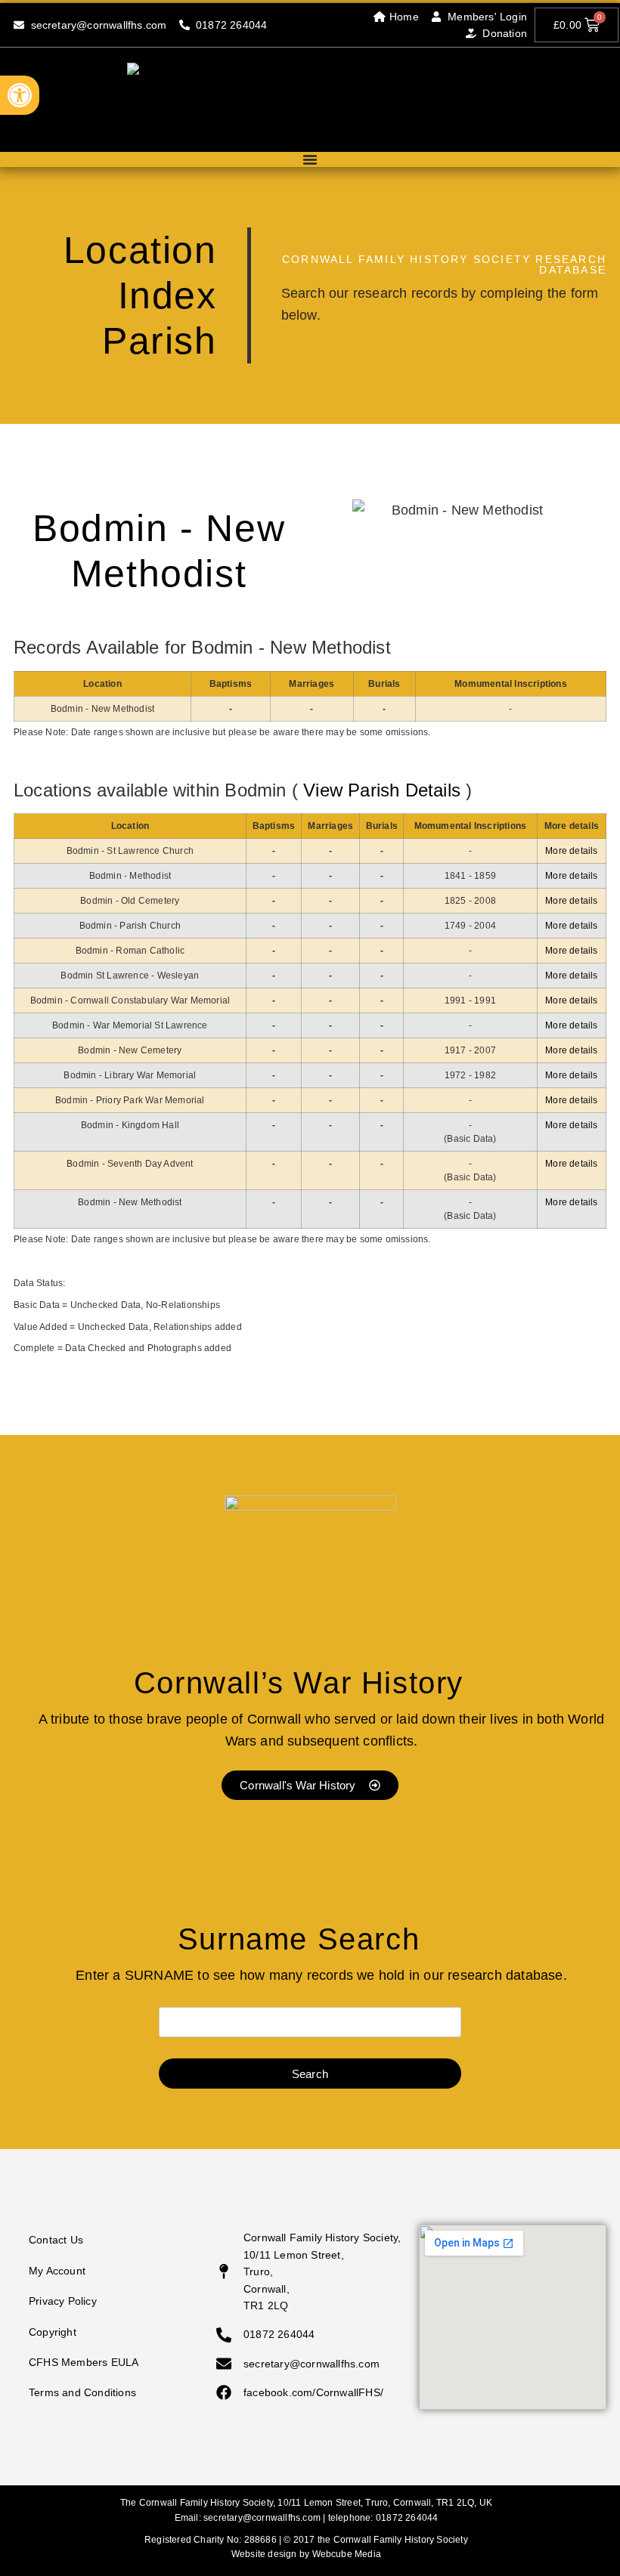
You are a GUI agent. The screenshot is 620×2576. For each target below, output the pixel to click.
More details (571, 851)
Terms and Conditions (82, 2392)
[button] (20, 95)
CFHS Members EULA (84, 2362)
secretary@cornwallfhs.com (262, 2518)
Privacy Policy (63, 2301)
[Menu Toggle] (310, 159)
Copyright (53, 2332)
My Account (57, 2271)
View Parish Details (382, 790)
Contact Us (56, 2240)
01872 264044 (407, 2518)
